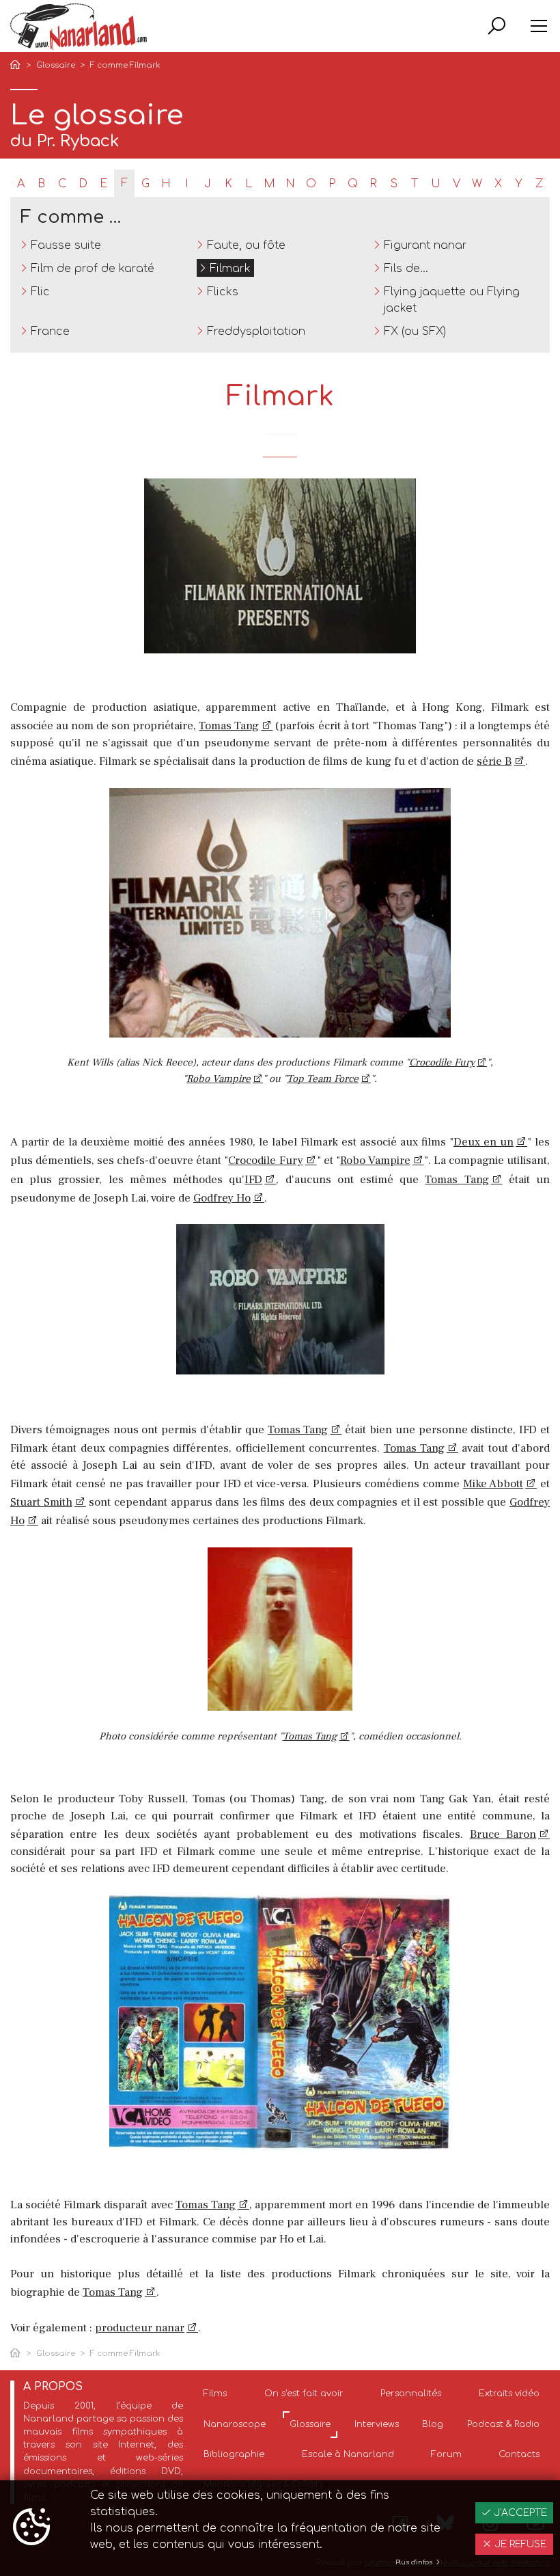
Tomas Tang (229, 726)
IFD (253, 1180)
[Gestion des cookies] (31, 2528)
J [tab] (208, 184)
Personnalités (411, 2394)
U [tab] (436, 184)
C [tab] (62, 184)
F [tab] (124, 183)
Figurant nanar (425, 245)
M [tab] (269, 184)
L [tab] (249, 184)
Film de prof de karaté (93, 269)
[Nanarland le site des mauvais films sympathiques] (79, 27)
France (50, 331)
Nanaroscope (235, 2424)
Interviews (377, 2424)
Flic (40, 292)
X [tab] (498, 184)
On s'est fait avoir (304, 2394)
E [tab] (103, 184)
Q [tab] (353, 184)
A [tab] (21, 184)
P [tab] (332, 184)
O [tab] (311, 184)
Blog (433, 2424)
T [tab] (415, 184)
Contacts (519, 2454)
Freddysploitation (256, 331)
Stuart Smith (41, 1502)
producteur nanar (140, 2328)
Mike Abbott (493, 1484)
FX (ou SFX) (415, 331)
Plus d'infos (415, 2562)
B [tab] (41, 184)
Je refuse (519, 2544)
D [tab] (83, 184)
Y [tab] (519, 184)
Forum (446, 2454)
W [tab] (477, 184)
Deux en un (484, 1142)
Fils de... (406, 269)
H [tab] (166, 184)
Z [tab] (539, 184)
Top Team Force (323, 1079)
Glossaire (56, 65)
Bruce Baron (503, 1834)
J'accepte (519, 2513)
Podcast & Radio (503, 2424)
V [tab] (457, 184)
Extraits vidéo (509, 2394)
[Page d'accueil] (18, 66)
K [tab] (228, 184)
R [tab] (373, 184)
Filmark (230, 269)
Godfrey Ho (222, 1198)
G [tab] (145, 184)
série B (494, 761)
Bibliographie (234, 2454)
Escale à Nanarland (348, 2454)
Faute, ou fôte (246, 245)
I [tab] (187, 184)
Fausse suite (66, 245)
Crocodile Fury (442, 1062)
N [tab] (290, 184)
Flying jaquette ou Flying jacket (452, 300)
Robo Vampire (219, 1079)
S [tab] (394, 184)
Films (215, 2394)
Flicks (223, 292)
